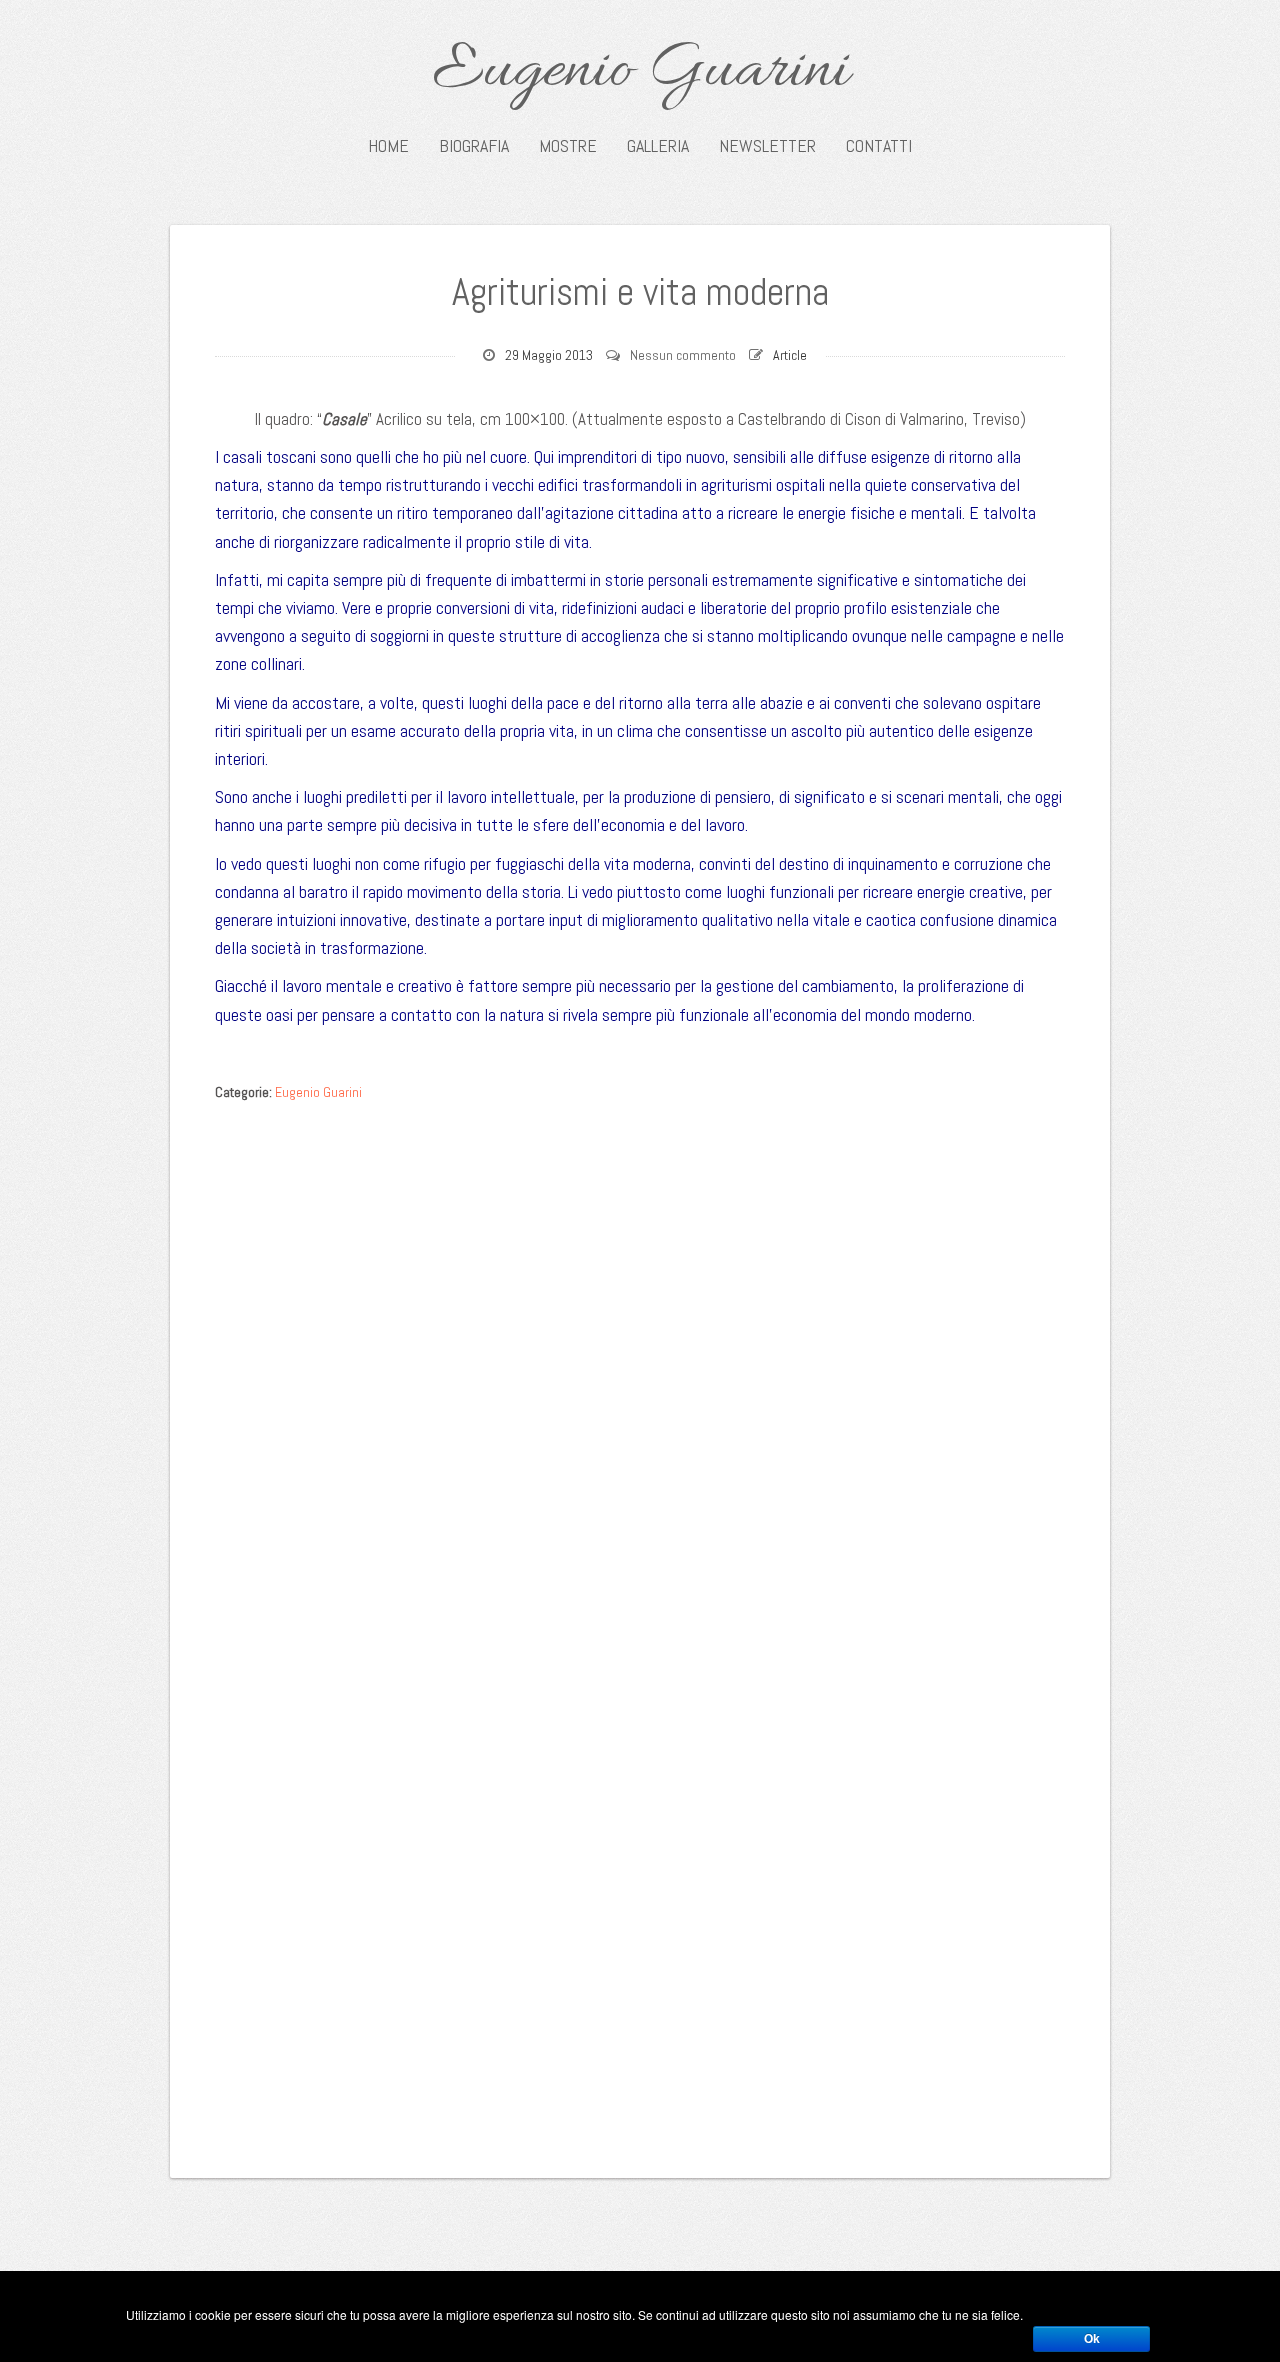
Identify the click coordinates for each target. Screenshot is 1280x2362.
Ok (1092, 2339)
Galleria (658, 146)
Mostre (568, 146)
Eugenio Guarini (640, 72)
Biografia (474, 146)
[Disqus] (640, 1363)
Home (388, 146)
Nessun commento (683, 355)
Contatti (879, 146)
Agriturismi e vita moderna (640, 292)
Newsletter (767, 146)
